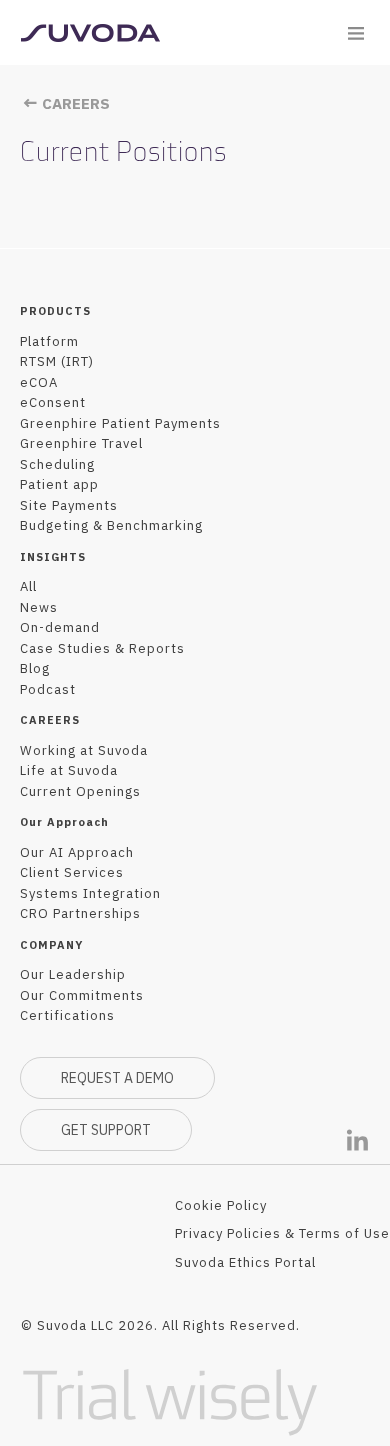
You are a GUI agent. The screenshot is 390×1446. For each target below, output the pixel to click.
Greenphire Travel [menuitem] (81, 443)
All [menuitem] (28, 586)
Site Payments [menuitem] (69, 505)
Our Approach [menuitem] (64, 822)
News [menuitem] (39, 607)
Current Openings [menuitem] (80, 791)
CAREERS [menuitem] (50, 720)
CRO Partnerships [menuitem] (80, 913)
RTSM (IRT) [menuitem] (57, 361)
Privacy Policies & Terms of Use (282, 1233)
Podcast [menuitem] (48, 689)
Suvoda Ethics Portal (245, 1262)
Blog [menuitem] (35, 668)
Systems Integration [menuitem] (90, 893)
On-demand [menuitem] (60, 627)
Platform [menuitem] (49, 341)
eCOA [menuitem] (39, 382)
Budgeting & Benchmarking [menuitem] (111, 525)
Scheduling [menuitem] (57, 464)
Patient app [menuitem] (59, 484)
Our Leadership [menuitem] (73, 974)
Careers (74, 103)
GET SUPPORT (106, 1130)
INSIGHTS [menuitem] (53, 557)
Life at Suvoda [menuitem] (69, 770)
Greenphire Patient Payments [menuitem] (120, 423)
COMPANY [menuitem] (51, 945)
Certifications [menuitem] (67, 1015)
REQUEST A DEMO (117, 1078)
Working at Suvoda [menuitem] (84, 750)
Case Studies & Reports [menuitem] (102, 648)
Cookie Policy (221, 1205)
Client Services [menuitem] (72, 872)
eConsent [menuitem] (53, 402)
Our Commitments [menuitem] (82, 995)
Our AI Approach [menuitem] (77, 852)
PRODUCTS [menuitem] (55, 311)
